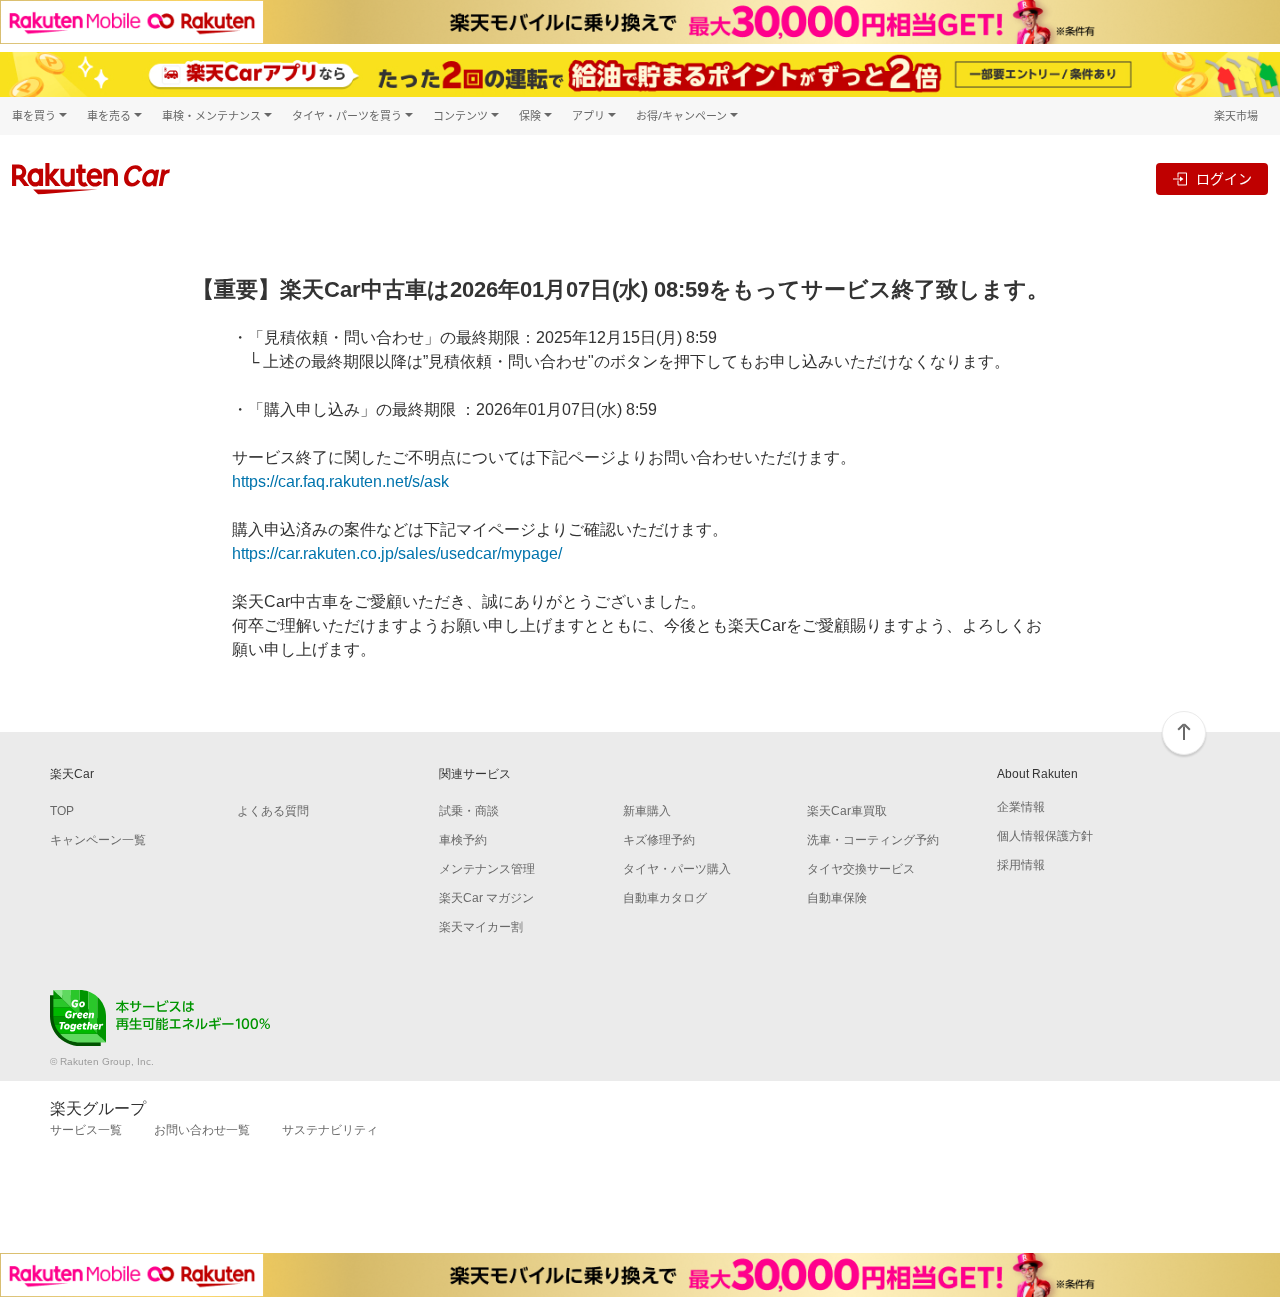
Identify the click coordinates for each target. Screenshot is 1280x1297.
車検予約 (463, 840)
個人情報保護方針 (1045, 836)
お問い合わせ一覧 (202, 1130)
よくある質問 (273, 811)
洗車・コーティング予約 (873, 840)
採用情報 (1021, 865)
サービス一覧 (86, 1130)
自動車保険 (837, 898)
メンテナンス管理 (487, 869)
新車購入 (647, 811)
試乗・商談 (469, 811)
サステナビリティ (330, 1130)
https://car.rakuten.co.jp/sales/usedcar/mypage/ (397, 553)
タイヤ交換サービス (861, 869)
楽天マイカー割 (481, 927)
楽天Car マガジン (486, 898)
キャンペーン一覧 (98, 840)
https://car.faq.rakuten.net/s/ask (340, 481)
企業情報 (1021, 807)
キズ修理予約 (659, 840)
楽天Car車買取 (847, 811)
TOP (62, 811)
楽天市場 (1236, 115)
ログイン (1224, 178)
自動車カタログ (665, 898)
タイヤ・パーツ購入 (677, 869)
